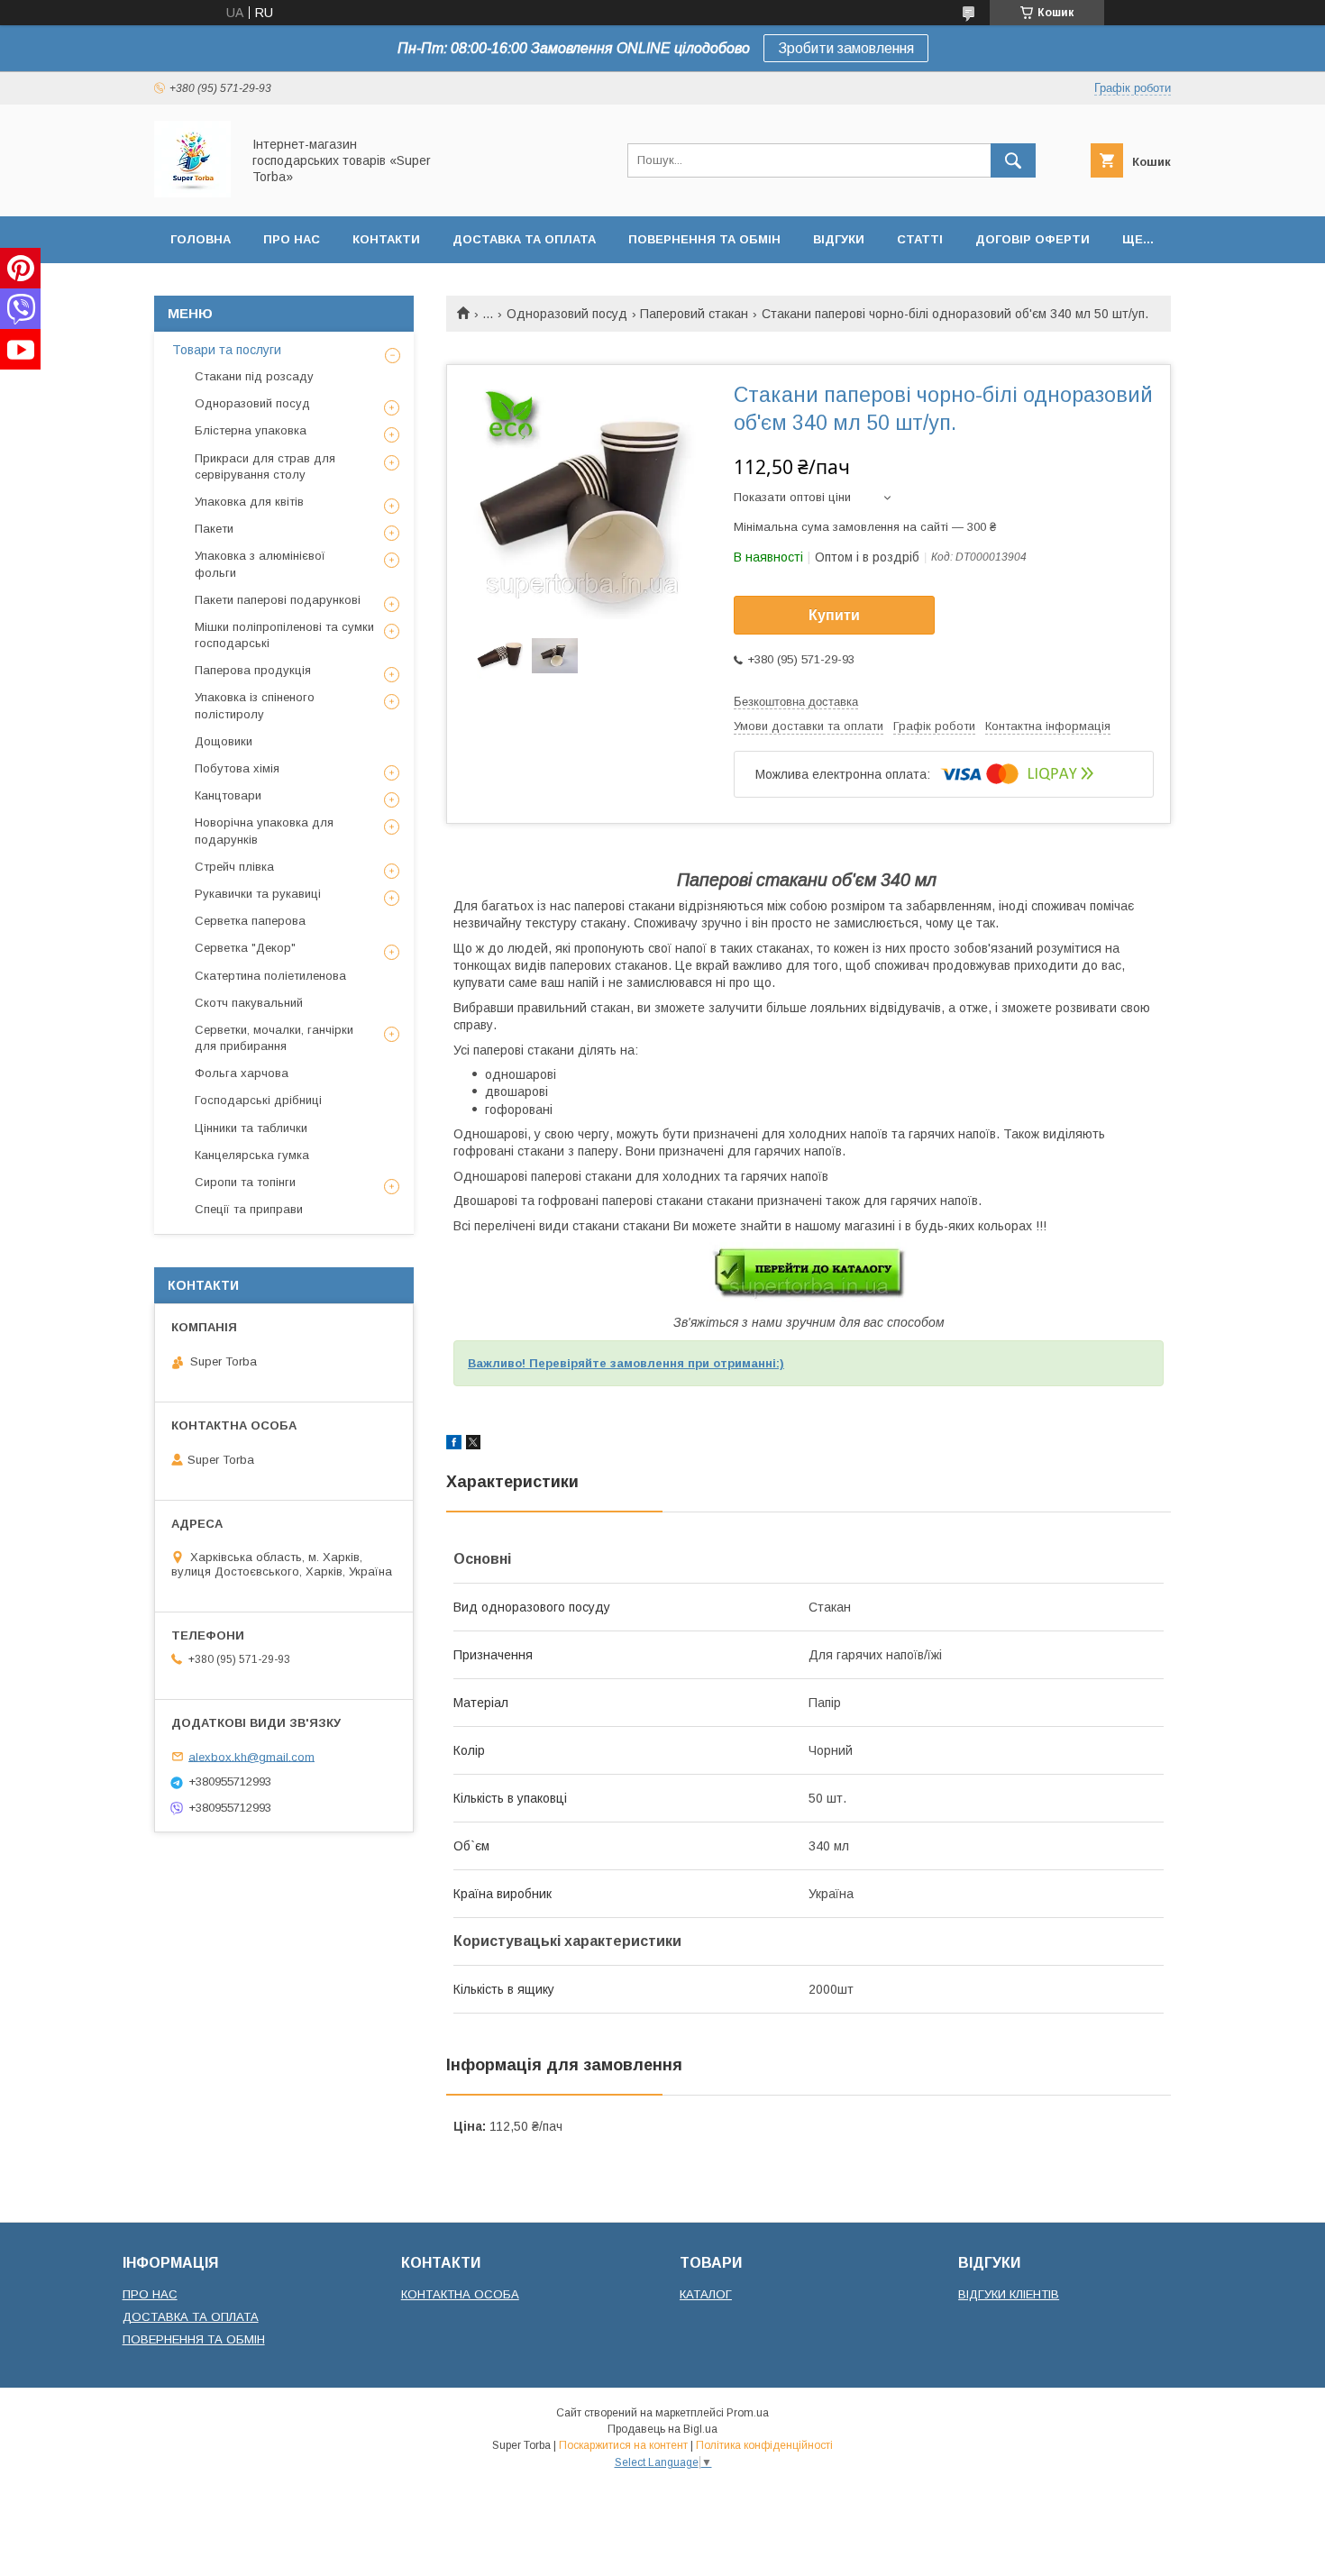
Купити (834, 615)
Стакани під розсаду (254, 376)
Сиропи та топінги (245, 1182)
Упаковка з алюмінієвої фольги (260, 564)
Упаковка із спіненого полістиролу (255, 705)
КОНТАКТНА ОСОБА (460, 2294)
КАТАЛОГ (706, 2294)
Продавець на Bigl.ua (662, 2429)
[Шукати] (1013, 160)
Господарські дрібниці (258, 1100)
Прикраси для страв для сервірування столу (265, 466)
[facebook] (454, 1445)
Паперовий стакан (694, 314)
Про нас (292, 239)
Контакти (386, 239)
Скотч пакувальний (249, 1003)
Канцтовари (228, 795)
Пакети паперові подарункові (278, 600)
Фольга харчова (242, 1073)
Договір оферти (1033, 239)
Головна (201, 239)
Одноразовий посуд (567, 314)
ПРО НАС (150, 2294)
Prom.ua (748, 2413)
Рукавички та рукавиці (258, 894)
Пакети (214, 529)
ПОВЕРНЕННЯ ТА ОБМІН (194, 2339)
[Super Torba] (192, 193)
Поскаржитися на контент (623, 2445)
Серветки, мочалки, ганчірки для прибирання (274, 1038)
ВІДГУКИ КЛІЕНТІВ (1009, 2294)
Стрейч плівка (234, 867)
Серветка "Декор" (245, 948)
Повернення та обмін (704, 239)
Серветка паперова (250, 921)
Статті (920, 239)
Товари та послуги (227, 350)
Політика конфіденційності (764, 2445)
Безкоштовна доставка (796, 702)
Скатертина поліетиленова (270, 976)
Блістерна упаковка (251, 430)
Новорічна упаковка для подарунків (264, 831)
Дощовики (224, 741)
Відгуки (839, 239)
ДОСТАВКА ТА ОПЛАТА (191, 2317)
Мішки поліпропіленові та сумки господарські (284, 635)
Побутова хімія (237, 768)
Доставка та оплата (524, 239)
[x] (473, 1445)
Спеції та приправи (249, 1209)
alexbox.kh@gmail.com (251, 1756)
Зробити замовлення (846, 48)
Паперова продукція (253, 670)
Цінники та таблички (251, 1128)
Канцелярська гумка (252, 1155)
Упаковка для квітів (249, 502)
